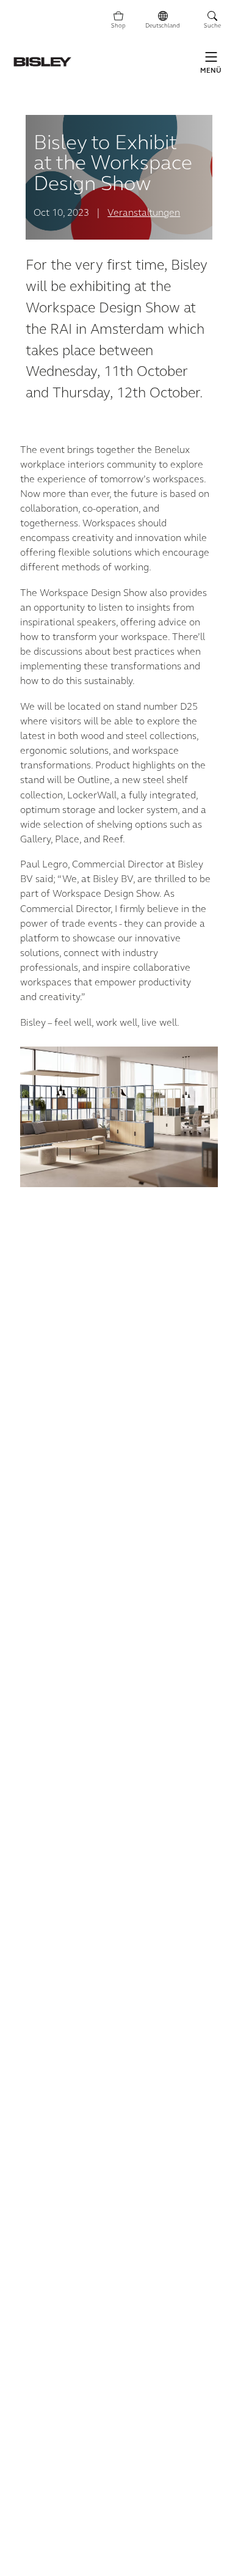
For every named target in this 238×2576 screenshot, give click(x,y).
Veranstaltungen (144, 213)
